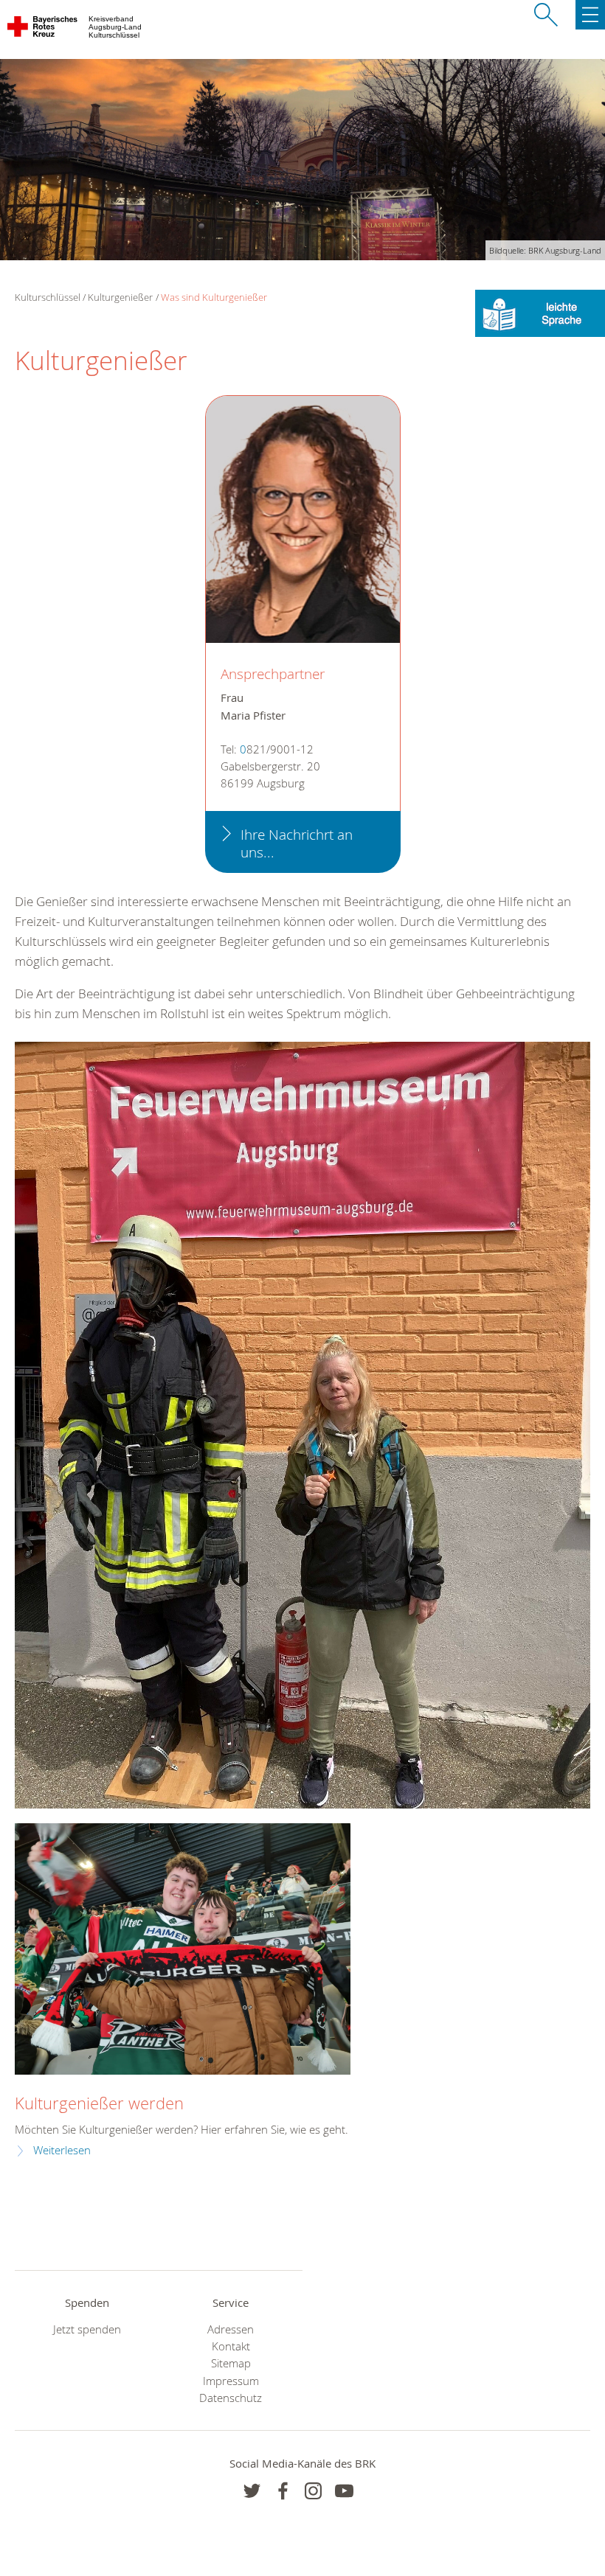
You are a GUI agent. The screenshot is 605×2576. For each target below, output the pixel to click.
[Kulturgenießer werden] (183, 1949)
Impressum (231, 2381)
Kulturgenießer (120, 297)
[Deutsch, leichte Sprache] (540, 312)
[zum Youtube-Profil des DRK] (344, 2491)
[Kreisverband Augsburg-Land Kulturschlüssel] (43, 29)
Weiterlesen (62, 2150)
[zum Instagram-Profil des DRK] (313, 2491)
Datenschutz (231, 2398)
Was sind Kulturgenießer (214, 297)
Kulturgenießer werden (99, 2103)
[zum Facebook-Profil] (252, 2491)
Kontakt (231, 2346)
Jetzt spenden (87, 2329)
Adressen (231, 2329)
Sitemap (231, 2363)
